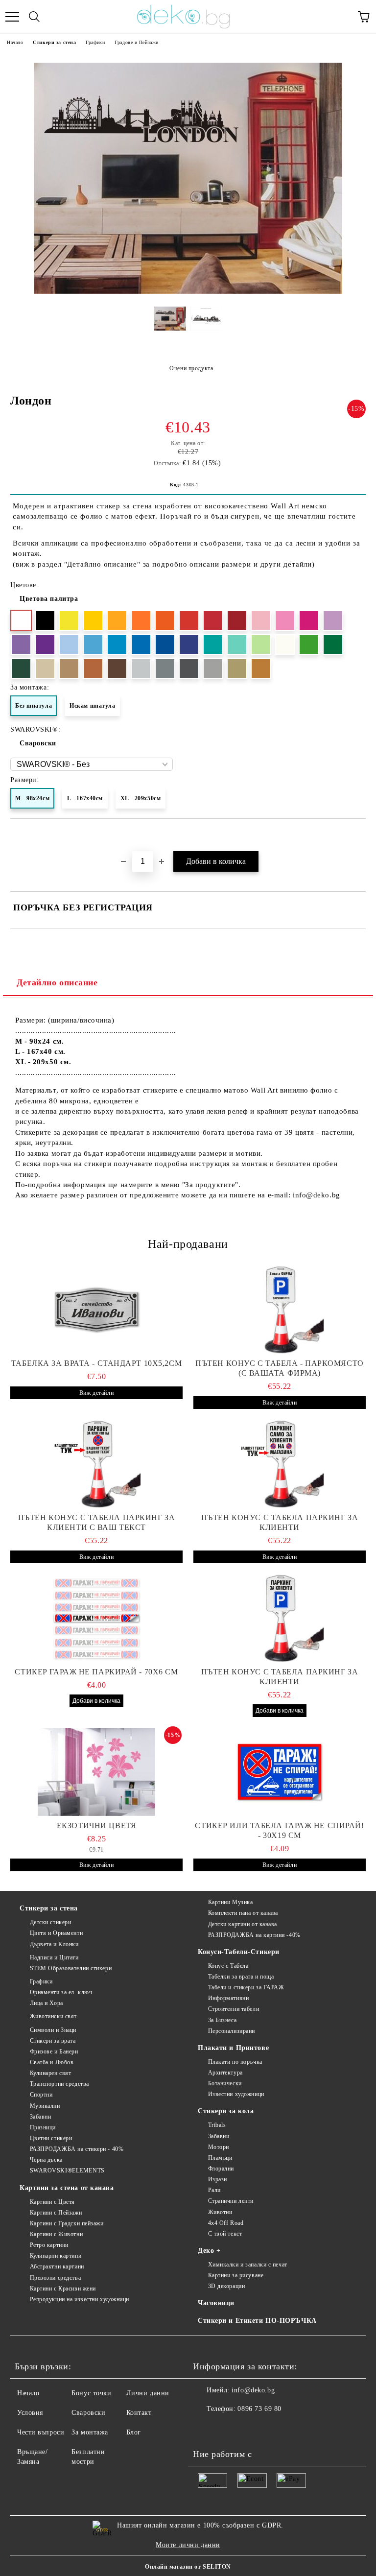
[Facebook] (206, 2429)
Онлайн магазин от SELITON (188, 2567)
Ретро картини (49, 2245)
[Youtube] (249, 2429)
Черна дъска (46, 2160)
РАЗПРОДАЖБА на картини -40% (254, 1935)
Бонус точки (91, 2393)
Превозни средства (55, 2278)
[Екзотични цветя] (96, 1772)
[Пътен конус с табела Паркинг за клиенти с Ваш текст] (96, 1464)
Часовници (216, 2303)
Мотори (219, 2147)
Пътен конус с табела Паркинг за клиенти (280, 1522)
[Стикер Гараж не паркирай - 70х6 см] (96, 1618)
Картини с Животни (56, 2234)
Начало (15, 42)
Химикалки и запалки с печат (248, 2265)
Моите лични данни (188, 2545)
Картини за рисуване (236, 2275)
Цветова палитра (49, 599)
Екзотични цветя (96, 1825)
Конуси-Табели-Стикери (239, 1952)
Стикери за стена (54, 42)
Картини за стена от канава (67, 2188)
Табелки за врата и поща (241, 1977)
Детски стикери (50, 1922)
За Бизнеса (222, 2020)
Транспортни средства (59, 2084)
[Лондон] (188, 292)
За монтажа (90, 2432)
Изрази (218, 2179)
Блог (134, 2432)
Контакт (139, 2413)
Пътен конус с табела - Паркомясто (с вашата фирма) (279, 1368)
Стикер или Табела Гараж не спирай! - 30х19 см (279, 1830)
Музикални (45, 2106)
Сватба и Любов (52, 2062)
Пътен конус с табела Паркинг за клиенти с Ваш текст (96, 1522)
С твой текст (225, 2234)
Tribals (217, 2125)
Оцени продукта (191, 368)
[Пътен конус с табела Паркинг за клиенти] (280, 1464)
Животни (220, 2212)
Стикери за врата (53, 2041)
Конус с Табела (228, 1966)
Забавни (40, 2117)
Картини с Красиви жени (63, 2289)
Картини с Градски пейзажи (67, 2223)
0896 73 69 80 (259, 2409)
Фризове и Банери (54, 2051)
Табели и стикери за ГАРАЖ (246, 1987)
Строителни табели (234, 2009)
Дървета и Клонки (54, 1944)
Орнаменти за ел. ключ (61, 1992)
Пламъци (220, 2158)
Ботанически (225, 2083)
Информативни (228, 1998)
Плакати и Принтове (233, 2048)
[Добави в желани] (359, 835)
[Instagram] (227, 2429)
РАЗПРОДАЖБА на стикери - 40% (77, 2149)
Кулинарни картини (56, 2256)
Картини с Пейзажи (56, 2213)
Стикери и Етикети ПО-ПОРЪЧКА (257, 2321)
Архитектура (225, 2073)
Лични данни (148, 2393)
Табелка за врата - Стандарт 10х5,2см (96, 1363)
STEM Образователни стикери (71, 1968)
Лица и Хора (47, 2003)
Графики (95, 42)
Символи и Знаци (53, 2030)
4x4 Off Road (226, 2223)
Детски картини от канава (243, 1924)
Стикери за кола (226, 2111)
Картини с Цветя (52, 2202)
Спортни (41, 2095)
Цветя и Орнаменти (56, 1933)
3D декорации (226, 2286)
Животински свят (53, 2016)
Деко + (209, 2251)
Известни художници (236, 2094)
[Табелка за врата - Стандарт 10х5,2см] (96, 1310)
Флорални (221, 2169)
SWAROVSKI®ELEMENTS (67, 2171)
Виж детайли (96, 1393)
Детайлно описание (57, 982)
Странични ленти (231, 2201)
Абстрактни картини (57, 2266)
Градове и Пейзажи (137, 42)
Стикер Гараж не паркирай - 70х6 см (96, 1672)
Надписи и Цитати (54, 1957)
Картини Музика (230, 1902)
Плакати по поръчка (235, 2062)
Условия (30, 2413)
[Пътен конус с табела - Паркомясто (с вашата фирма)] (280, 1310)
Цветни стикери (51, 2138)
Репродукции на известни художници (80, 2299)
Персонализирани (232, 2031)
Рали (214, 2190)
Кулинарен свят (50, 2073)
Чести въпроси (41, 2432)
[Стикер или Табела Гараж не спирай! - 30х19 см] (280, 1772)
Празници (43, 2127)
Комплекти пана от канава (243, 1913)
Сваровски (38, 743)
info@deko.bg (253, 2390)
